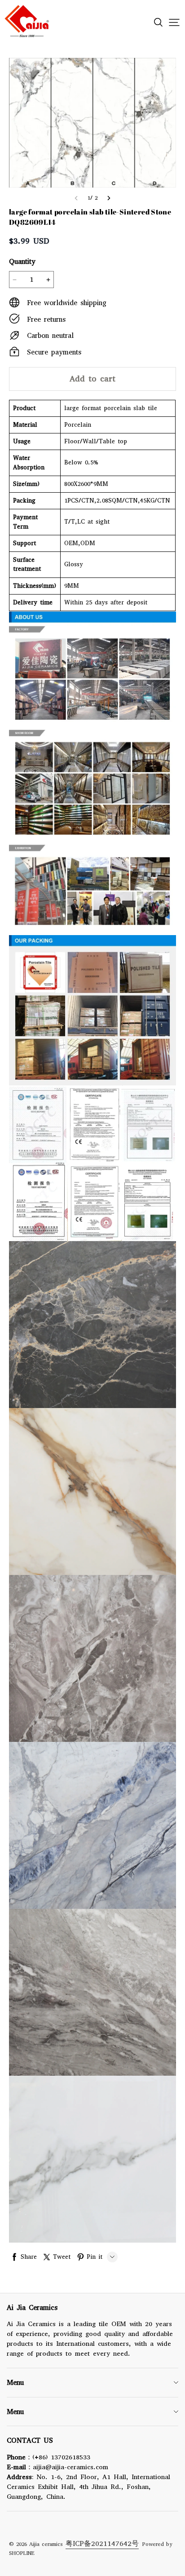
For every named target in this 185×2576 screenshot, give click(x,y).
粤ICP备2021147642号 (102, 2543)
